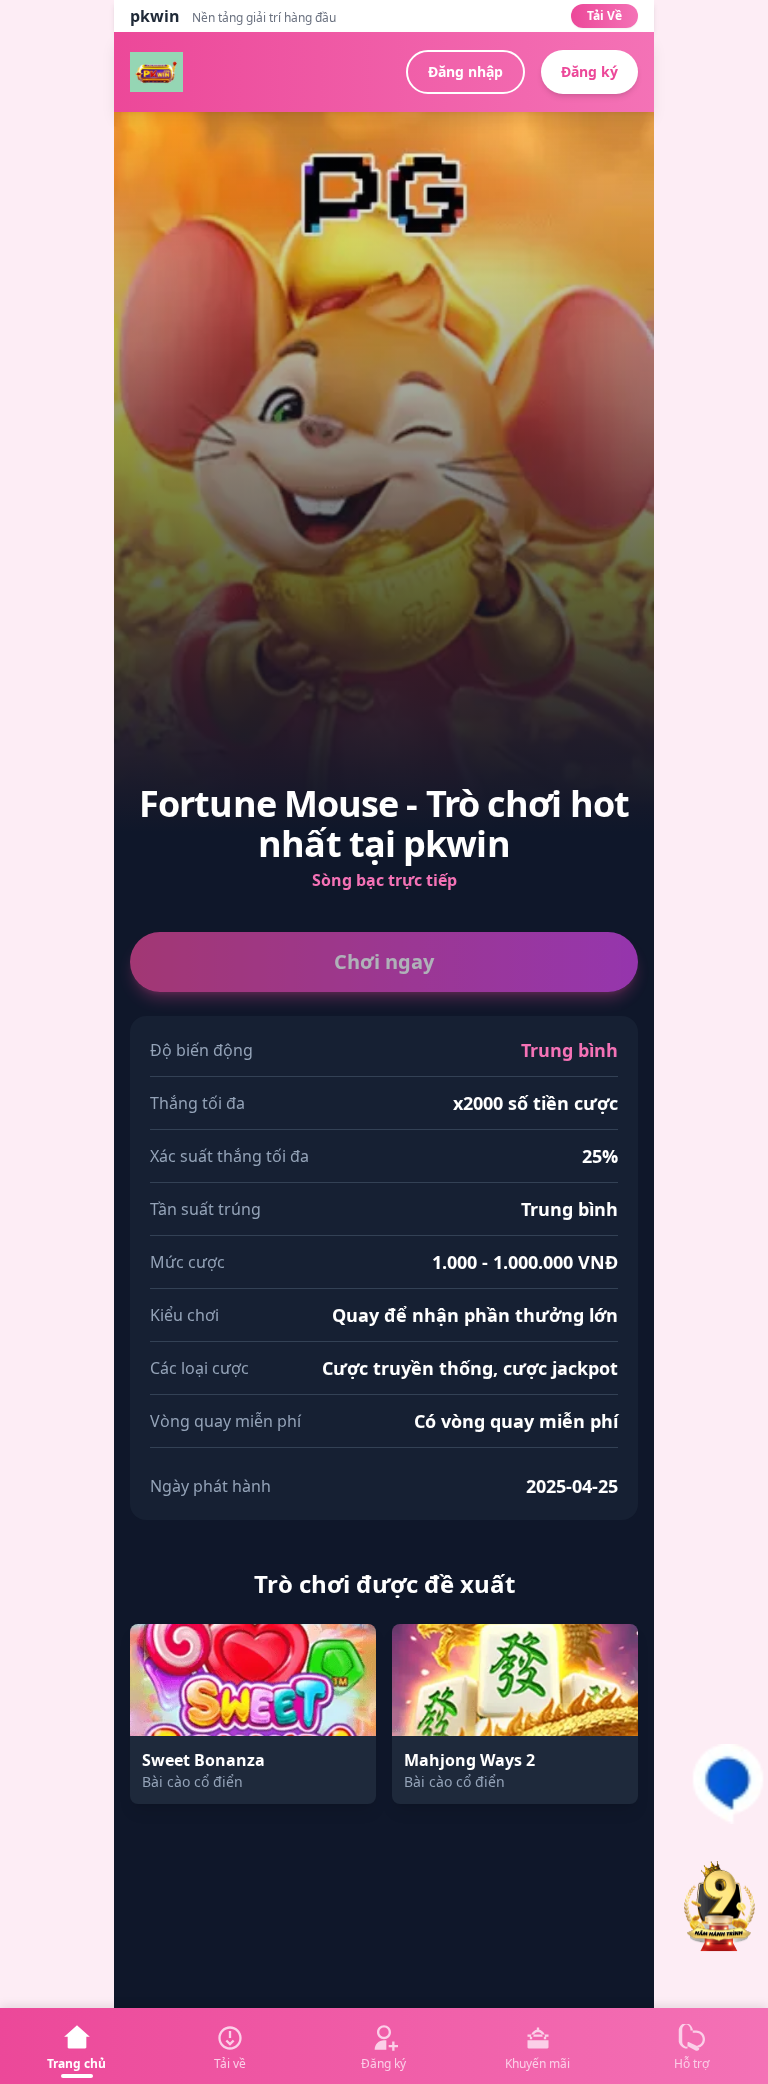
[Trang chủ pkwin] (156, 72)
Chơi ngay (384, 961)
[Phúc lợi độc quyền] (720, 1908)
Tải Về (604, 15)
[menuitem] (77, 2046)
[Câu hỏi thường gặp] (728, 1784)
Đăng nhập (465, 71)
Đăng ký (589, 71)
